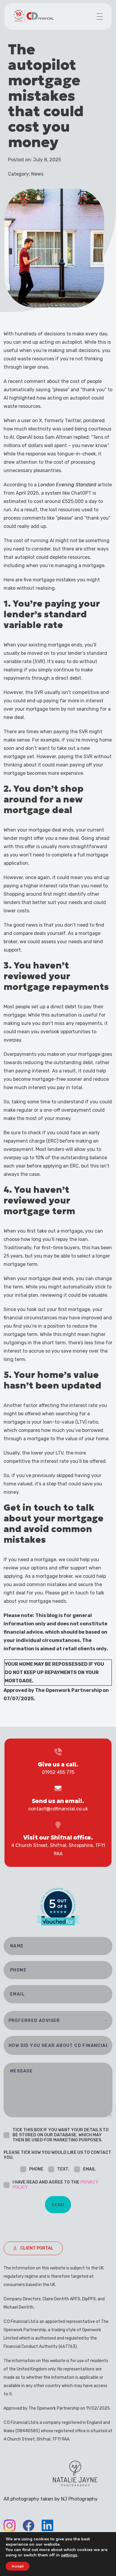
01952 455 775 (58, 1772)
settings (69, 2555)
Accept (18, 2566)
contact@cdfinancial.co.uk (58, 1809)
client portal (37, 2248)
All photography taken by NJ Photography (51, 2499)
